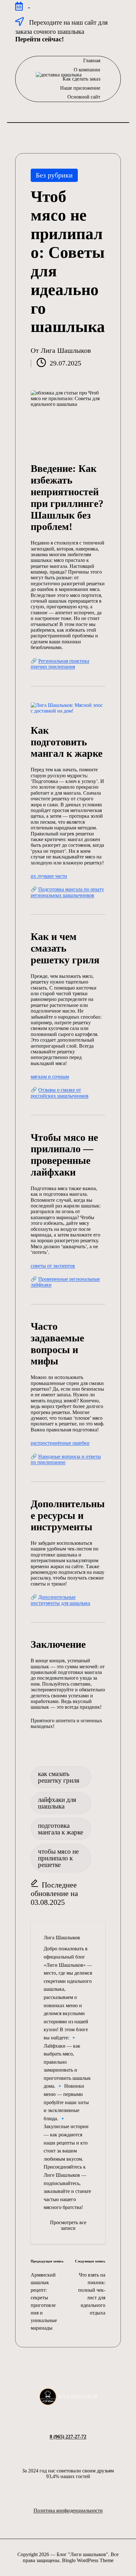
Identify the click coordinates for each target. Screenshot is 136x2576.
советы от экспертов (53, 1266)
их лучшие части (49, 876)
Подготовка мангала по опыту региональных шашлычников (67, 892)
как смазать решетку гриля (59, 1777)
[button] (68, 2226)
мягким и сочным (50, 1077)
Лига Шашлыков (62, 1938)
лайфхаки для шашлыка (57, 1803)
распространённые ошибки (60, 1443)
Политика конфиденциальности (68, 2510)
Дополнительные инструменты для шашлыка (60, 1600)
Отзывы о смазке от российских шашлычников (60, 1093)
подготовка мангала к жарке (61, 1829)
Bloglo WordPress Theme (88, 2560)
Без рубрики (54, 175)
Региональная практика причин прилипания (60, 664)
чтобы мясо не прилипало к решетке (58, 1858)
